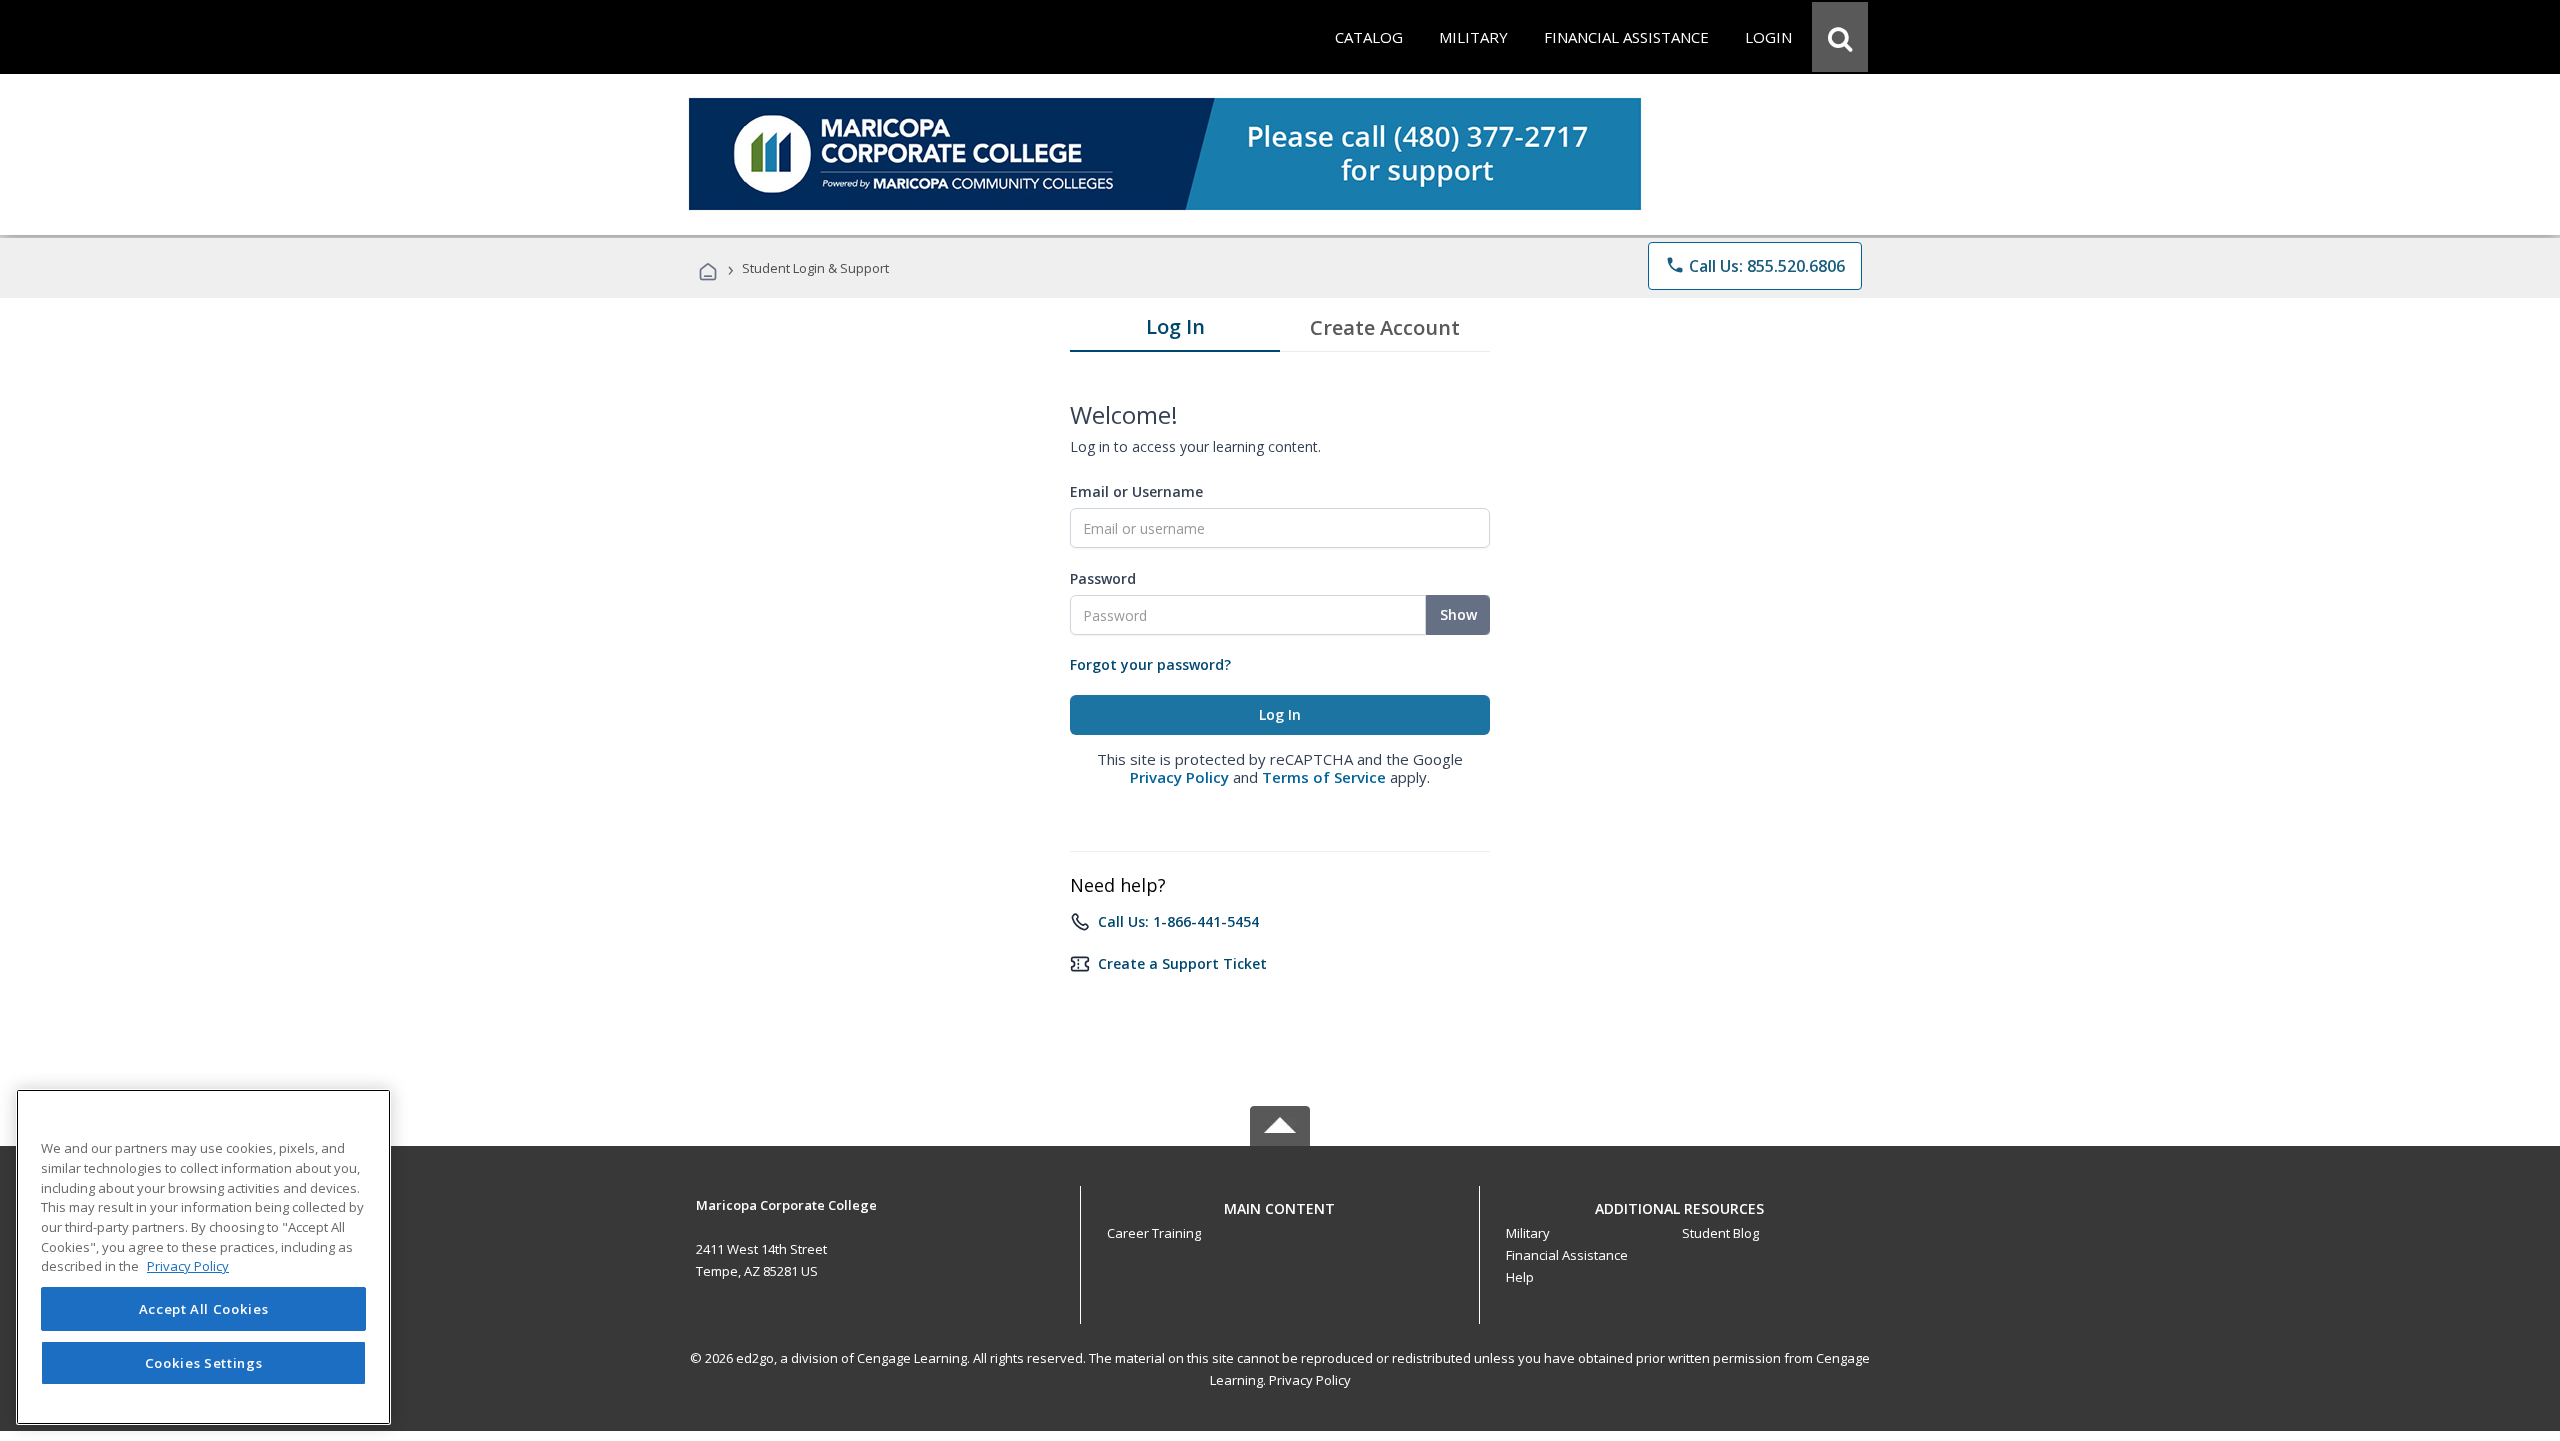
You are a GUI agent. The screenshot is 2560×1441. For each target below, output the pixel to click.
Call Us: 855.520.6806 (1755, 266)
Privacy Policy (1179, 777)
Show (1458, 614)
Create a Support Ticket (1182, 963)
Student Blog (1720, 1233)
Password (1103, 578)
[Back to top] (1280, 1203)
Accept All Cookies (204, 1309)
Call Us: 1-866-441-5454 (1178, 921)
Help (1520, 1277)
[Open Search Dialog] (1840, 37)
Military (1528, 1233)
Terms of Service (1324, 777)
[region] (203, 1257)
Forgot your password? (1150, 664)
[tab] (1175, 331)
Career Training (1154, 1233)
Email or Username (1136, 491)
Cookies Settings (204, 1363)
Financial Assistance (1567, 1255)
